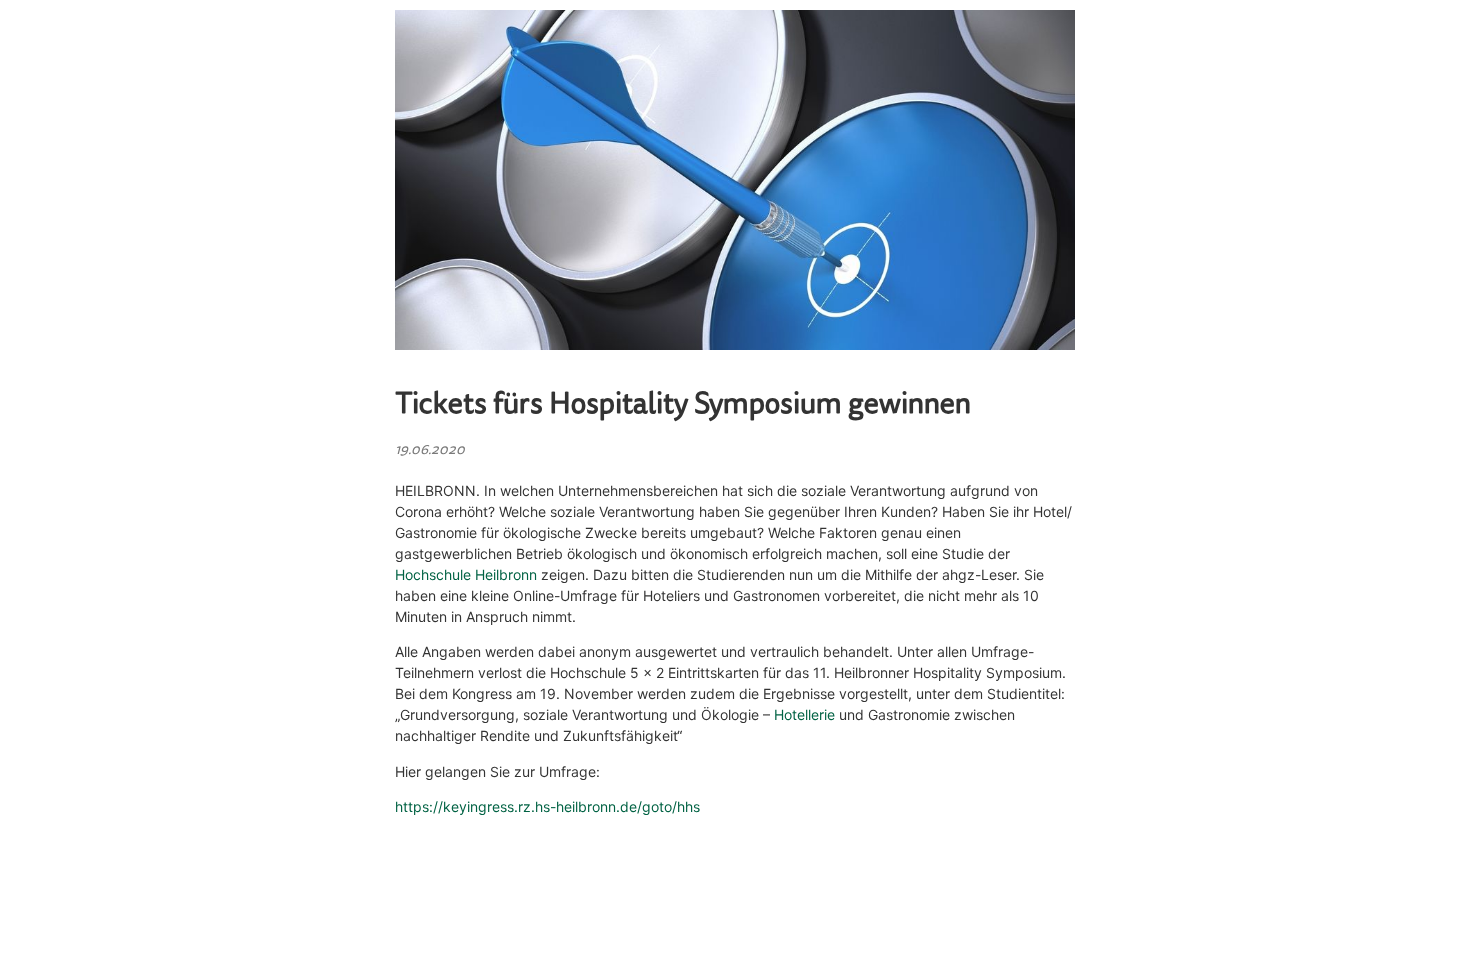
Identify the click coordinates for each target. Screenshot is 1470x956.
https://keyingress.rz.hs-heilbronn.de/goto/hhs (547, 806)
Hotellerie (804, 714)
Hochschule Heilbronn (466, 574)
